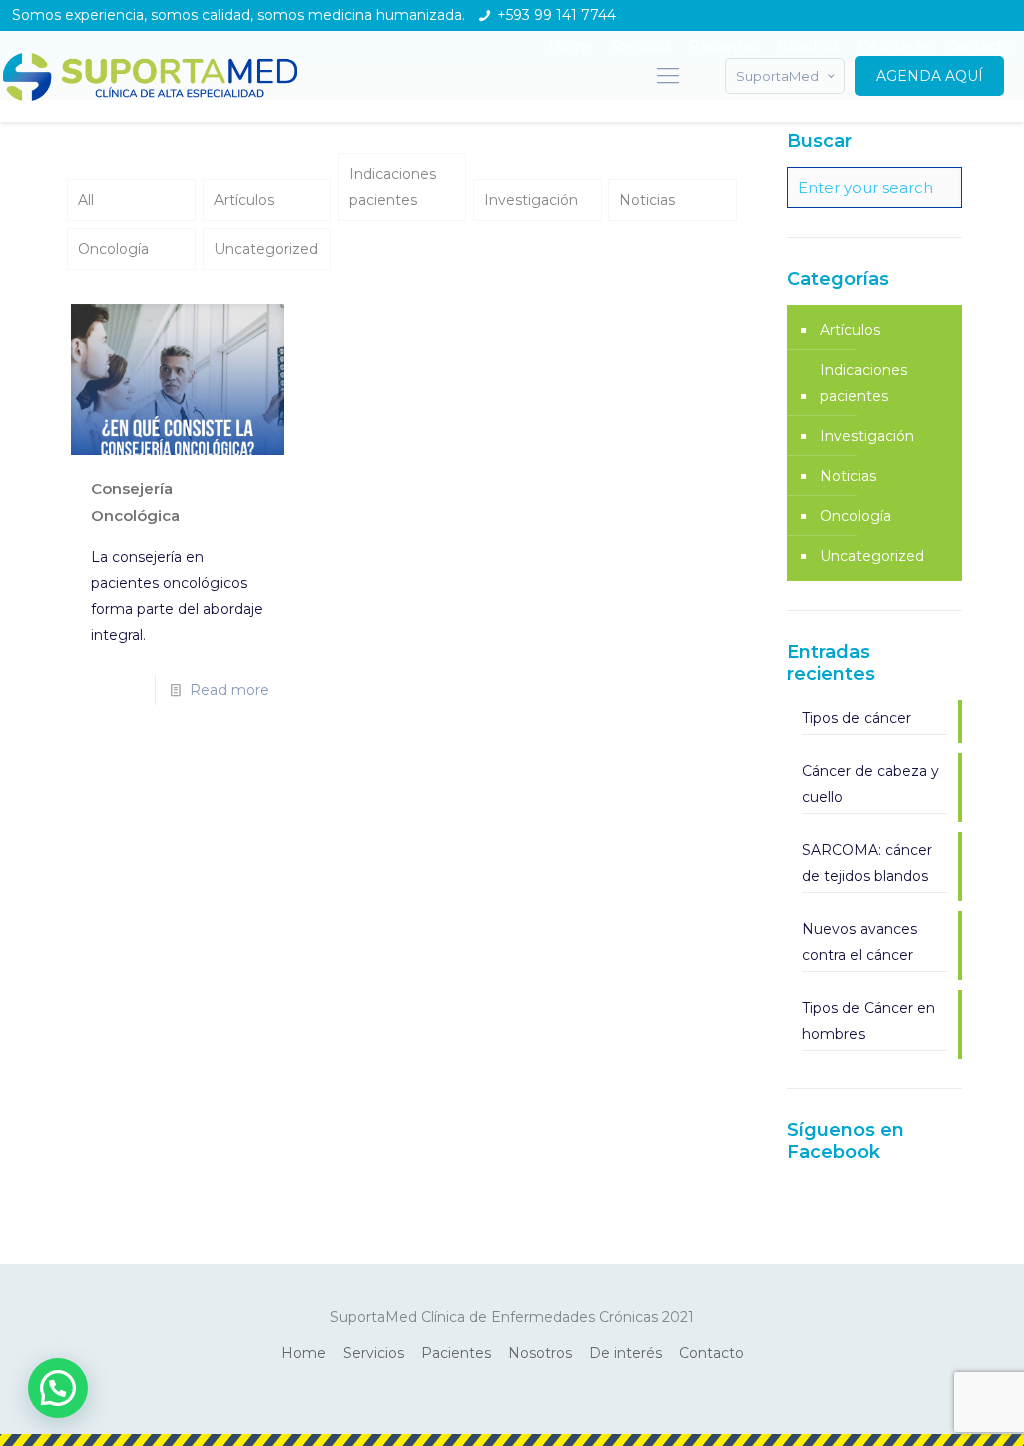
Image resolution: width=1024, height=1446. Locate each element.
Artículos (244, 200)
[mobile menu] (668, 76)
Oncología (113, 249)
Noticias (647, 200)
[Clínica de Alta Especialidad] (150, 76)
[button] (58, 1388)
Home (303, 1353)
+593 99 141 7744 (556, 15)
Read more (229, 690)
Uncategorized (266, 249)
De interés (625, 1353)
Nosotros (540, 1353)
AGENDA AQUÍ (929, 76)
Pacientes (456, 1353)
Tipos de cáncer (856, 718)
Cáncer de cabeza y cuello (870, 784)
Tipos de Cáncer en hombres (868, 1021)
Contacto (711, 1353)
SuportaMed (777, 76)
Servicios (373, 1353)
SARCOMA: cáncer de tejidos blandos (867, 863)
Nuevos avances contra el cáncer (859, 942)
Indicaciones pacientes (392, 187)
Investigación (531, 200)
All (86, 200)
